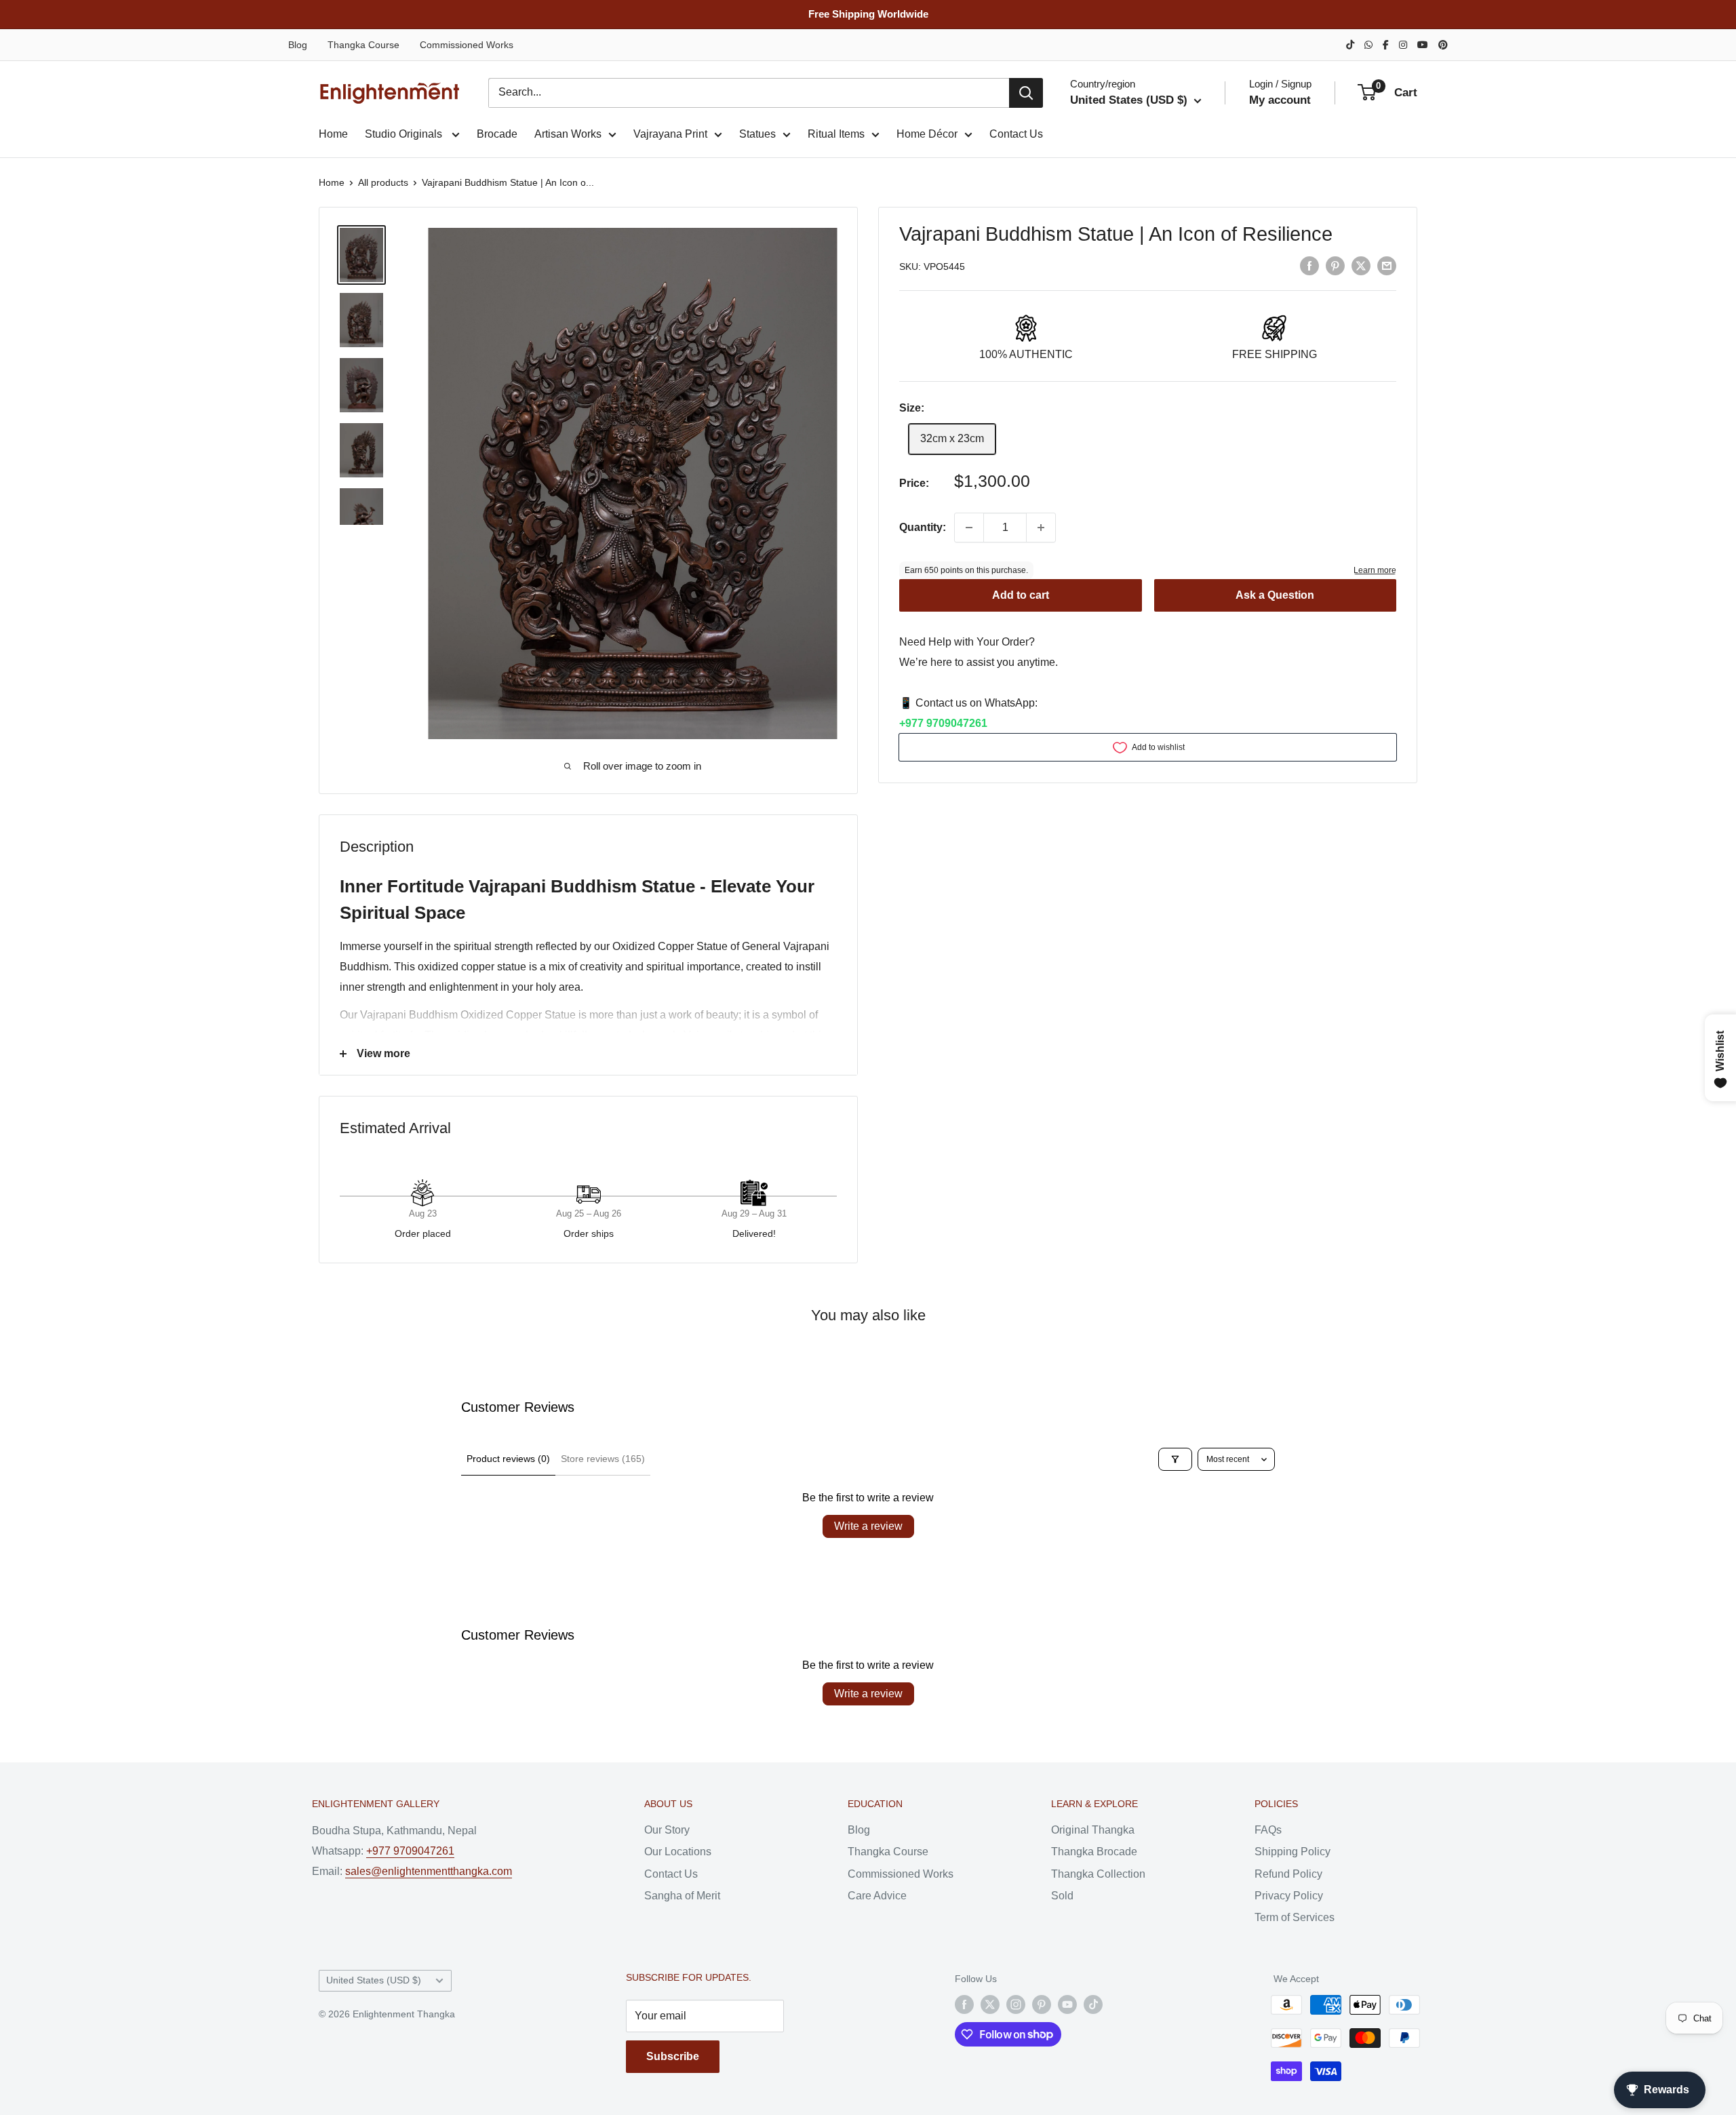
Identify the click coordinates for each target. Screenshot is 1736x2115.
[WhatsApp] (1368, 45)
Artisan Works (568, 134)
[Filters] (1175, 1459)
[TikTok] (1350, 45)
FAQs (1268, 1830)
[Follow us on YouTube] (1067, 2004)
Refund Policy (1288, 1874)
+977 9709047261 (943, 723)
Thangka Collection (1098, 1874)
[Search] (1026, 93)
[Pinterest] (1443, 45)
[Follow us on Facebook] (964, 2004)
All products (383, 182)
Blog (298, 45)
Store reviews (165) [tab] (603, 1459)
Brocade (497, 134)
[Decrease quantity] (969, 528)
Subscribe (673, 2056)
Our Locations (678, 1852)
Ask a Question (1275, 596)
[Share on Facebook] (1309, 266)
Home (333, 134)
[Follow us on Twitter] (990, 2004)
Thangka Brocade (1094, 1852)
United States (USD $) (374, 1980)
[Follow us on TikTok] (1093, 2004)
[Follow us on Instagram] (1016, 2004)
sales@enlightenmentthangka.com (429, 1871)
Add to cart (1021, 596)
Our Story (667, 1830)
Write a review (868, 1526)
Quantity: (923, 527)
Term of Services (1295, 1917)
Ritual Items (836, 134)
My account (1280, 100)
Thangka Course (363, 45)
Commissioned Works (467, 45)
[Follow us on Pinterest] (1042, 2004)
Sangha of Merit (682, 1896)
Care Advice (877, 1896)
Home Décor (927, 134)
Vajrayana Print (670, 134)
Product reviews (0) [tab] (508, 1459)
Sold (1062, 1896)
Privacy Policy (1289, 1896)
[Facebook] (1386, 45)
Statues (757, 134)
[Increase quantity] (1041, 528)
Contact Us (1016, 134)
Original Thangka (1093, 1830)
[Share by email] (1387, 266)
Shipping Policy (1293, 1852)
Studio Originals (405, 134)
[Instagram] (1403, 45)
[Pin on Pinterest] (1335, 266)
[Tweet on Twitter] (1361, 266)
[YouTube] (1423, 45)
